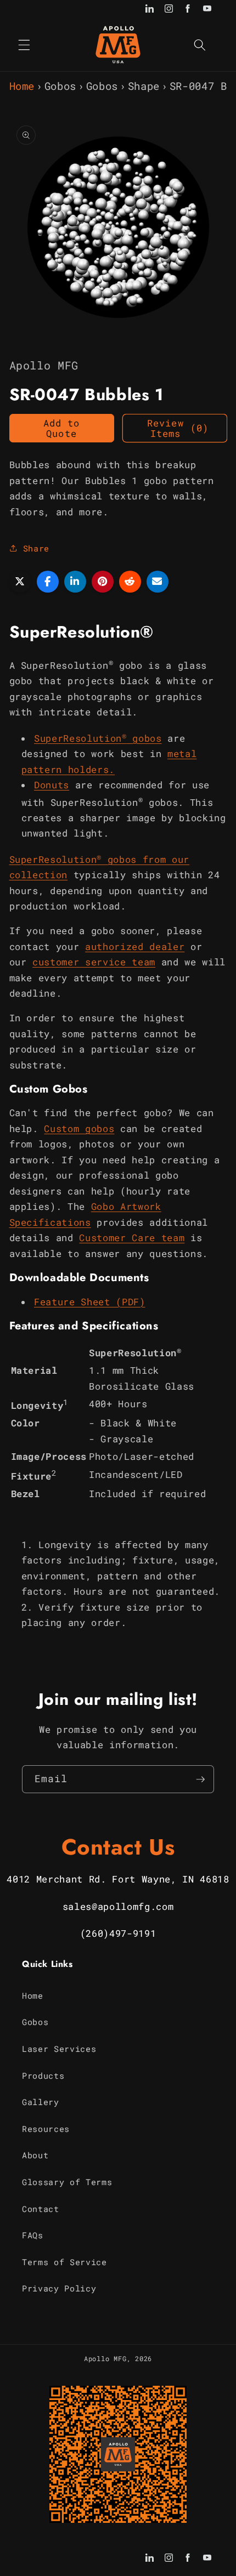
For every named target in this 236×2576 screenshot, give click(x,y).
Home (22, 86)
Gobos (60, 86)
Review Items (178, 428)
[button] (24, 44)
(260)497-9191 (118, 1933)
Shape (144, 86)
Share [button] (36, 548)
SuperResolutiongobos (98, 738)
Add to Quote (62, 428)
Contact (41, 2209)
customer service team (94, 962)
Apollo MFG (105, 2358)
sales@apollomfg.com (118, 1906)
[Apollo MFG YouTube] (207, 10)
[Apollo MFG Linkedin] (150, 10)
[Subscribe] (200, 1779)
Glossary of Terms (67, 2182)
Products (43, 2075)
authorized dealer (135, 946)
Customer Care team (132, 1238)
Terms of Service (64, 2262)
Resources (46, 2129)
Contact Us (118, 1847)
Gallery (41, 2102)
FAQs (33, 2235)
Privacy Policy (59, 2288)
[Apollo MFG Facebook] (188, 10)
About (35, 2155)
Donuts (52, 785)
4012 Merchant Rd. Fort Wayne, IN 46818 (118, 1879)
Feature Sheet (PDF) (90, 1302)
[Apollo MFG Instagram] (169, 10)
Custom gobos (79, 1128)
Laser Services (59, 2049)
